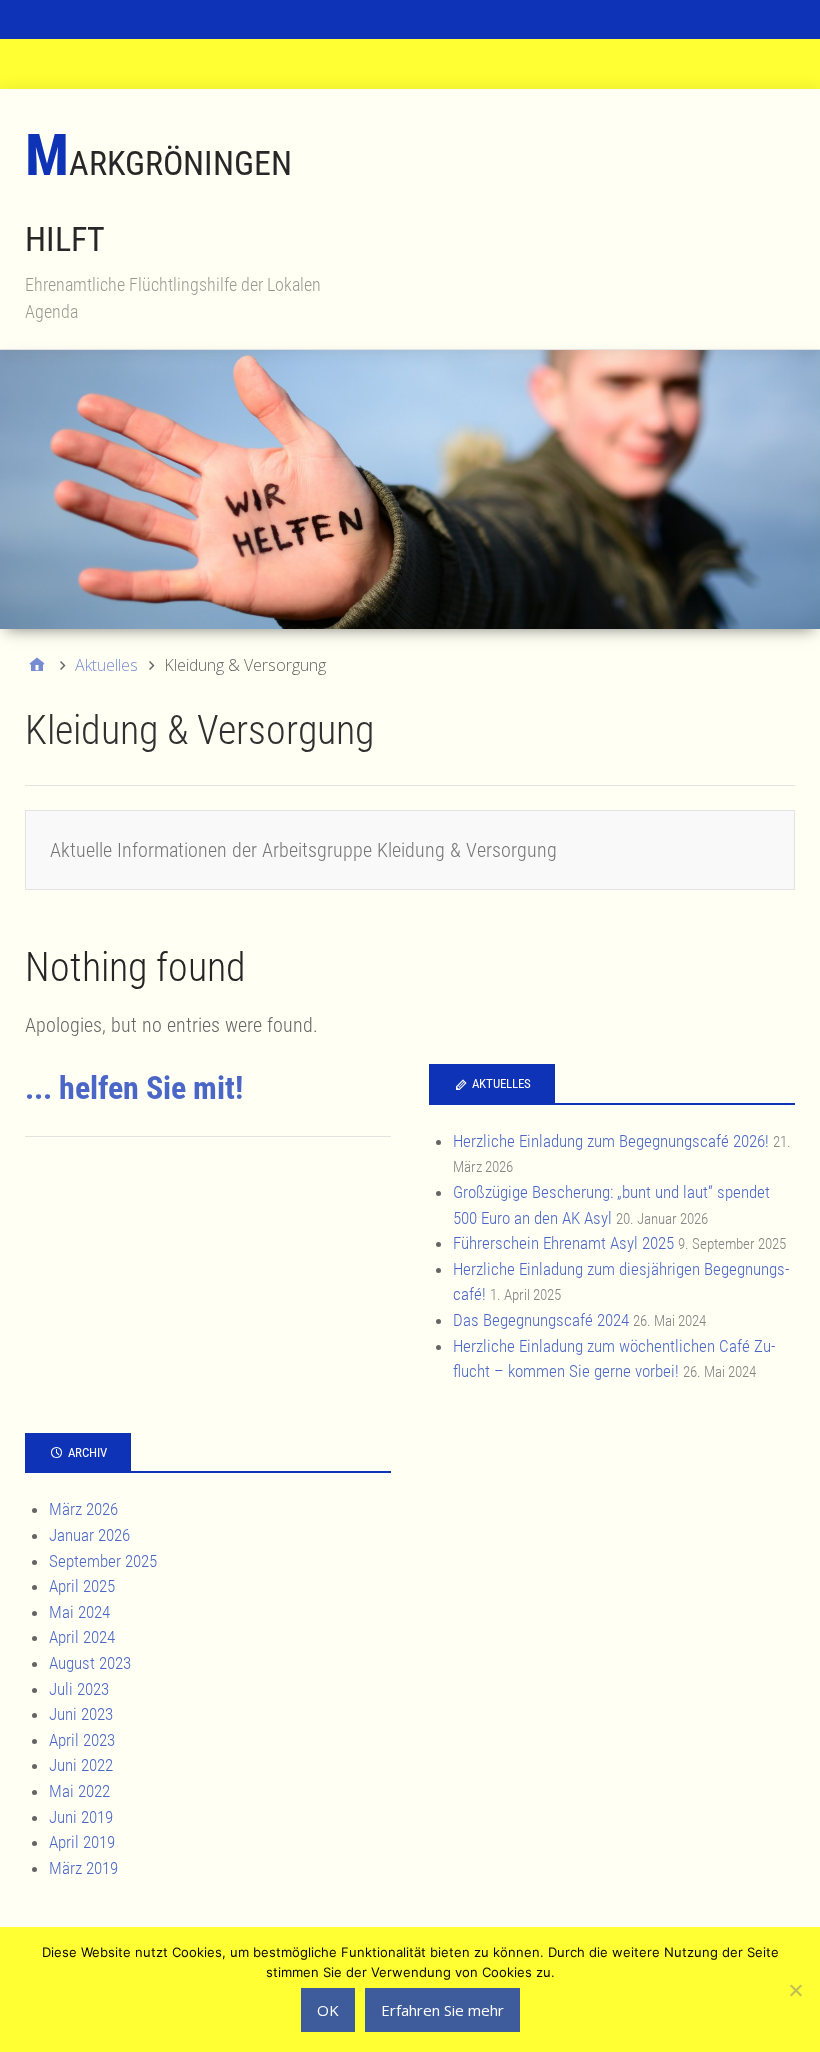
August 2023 (90, 1663)
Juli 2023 (79, 1689)
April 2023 (82, 1740)
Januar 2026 (89, 1535)
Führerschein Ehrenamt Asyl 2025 (563, 1243)
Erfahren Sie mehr (442, 2010)
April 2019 (82, 1842)
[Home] (37, 665)
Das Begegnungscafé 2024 (541, 1320)
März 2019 (83, 1868)
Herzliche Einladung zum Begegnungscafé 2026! (611, 1141)
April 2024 (82, 1637)
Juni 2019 (81, 1817)
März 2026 (83, 1509)
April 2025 (82, 1586)
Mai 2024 (79, 1612)
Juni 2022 (81, 1765)
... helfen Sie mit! (134, 1088)
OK (328, 2010)
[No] (795, 1990)
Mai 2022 (79, 1791)
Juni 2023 (81, 1714)
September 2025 (103, 1561)
